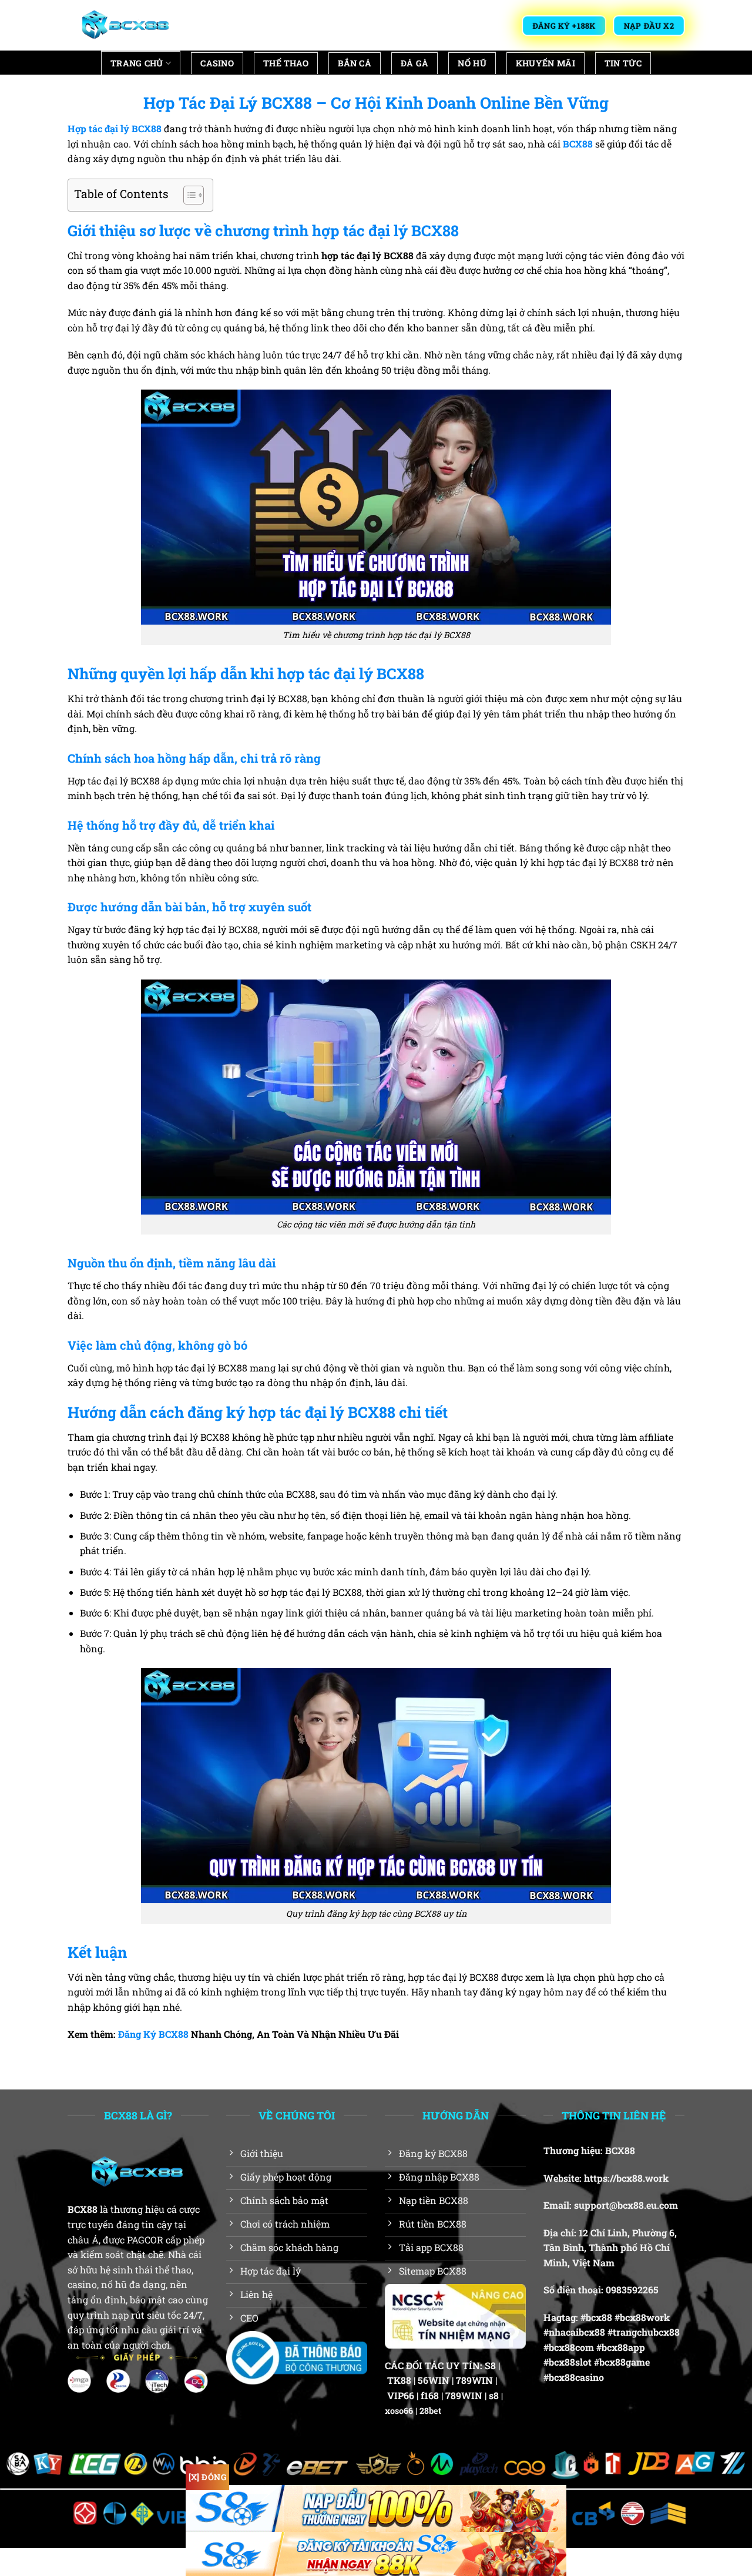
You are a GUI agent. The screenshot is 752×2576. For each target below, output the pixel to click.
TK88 (399, 2380)
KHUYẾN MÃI (545, 63)
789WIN (474, 2380)
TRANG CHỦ (137, 63)
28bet (430, 2411)
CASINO (217, 63)
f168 (430, 2395)
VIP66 (401, 2395)
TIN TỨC (623, 63)
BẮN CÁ (355, 63)
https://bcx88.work (626, 2178)
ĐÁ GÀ (414, 63)
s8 (494, 2395)
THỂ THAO (286, 63)
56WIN (434, 2380)
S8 (490, 2365)
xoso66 (399, 2411)
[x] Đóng (207, 2477)
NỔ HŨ (472, 63)
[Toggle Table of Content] (188, 195)
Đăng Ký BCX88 (153, 2034)
